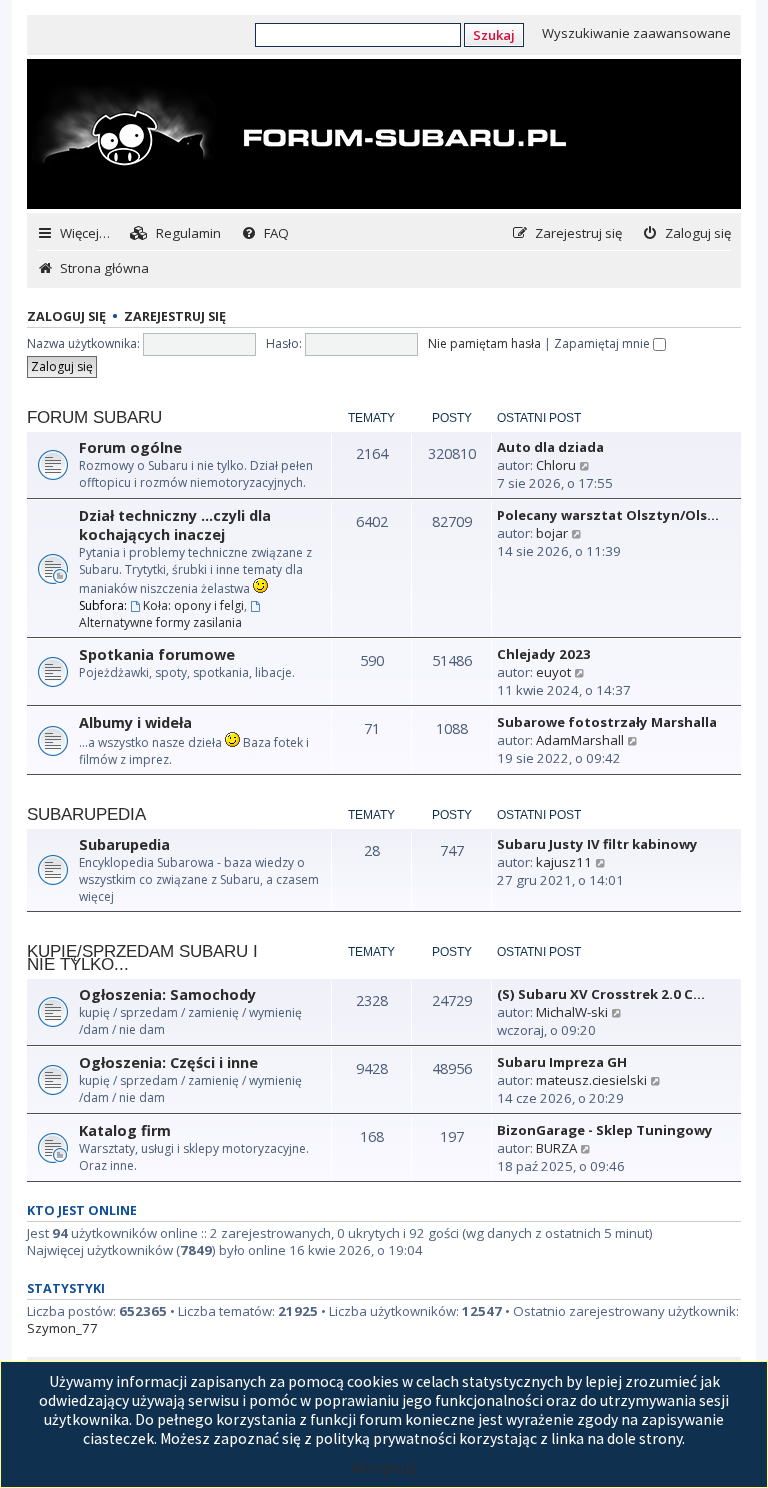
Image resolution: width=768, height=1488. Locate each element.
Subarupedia (86, 814)
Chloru (556, 465)
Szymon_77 (62, 1328)
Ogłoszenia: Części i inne (168, 1062)
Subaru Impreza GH (562, 1062)
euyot (553, 672)
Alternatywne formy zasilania (160, 622)
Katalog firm (125, 1130)
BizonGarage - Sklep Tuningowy (605, 1130)
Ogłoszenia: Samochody (167, 994)
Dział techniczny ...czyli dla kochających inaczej (175, 525)
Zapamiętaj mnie (603, 343)
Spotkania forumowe (157, 654)
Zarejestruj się (175, 316)
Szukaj (494, 35)
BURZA (556, 1148)
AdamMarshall (580, 740)
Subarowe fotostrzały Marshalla (607, 722)
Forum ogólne (130, 447)
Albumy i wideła (135, 722)
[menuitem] (175, 233)
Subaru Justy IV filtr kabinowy (597, 844)
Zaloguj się (66, 316)
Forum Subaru (94, 417)
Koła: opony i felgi (193, 605)
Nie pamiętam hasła (484, 343)
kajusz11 (564, 862)
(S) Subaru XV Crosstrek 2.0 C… (601, 994)
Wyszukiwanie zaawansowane (636, 33)
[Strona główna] (299, 136)
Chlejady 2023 (544, 654)
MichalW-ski (572, 1012)
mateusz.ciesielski (591, 1080)
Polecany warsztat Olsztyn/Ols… (608, 515)
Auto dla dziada (550, 447)
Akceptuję (384, 1467)
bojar (552, 533)
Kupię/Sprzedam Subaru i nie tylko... (142, 958)
